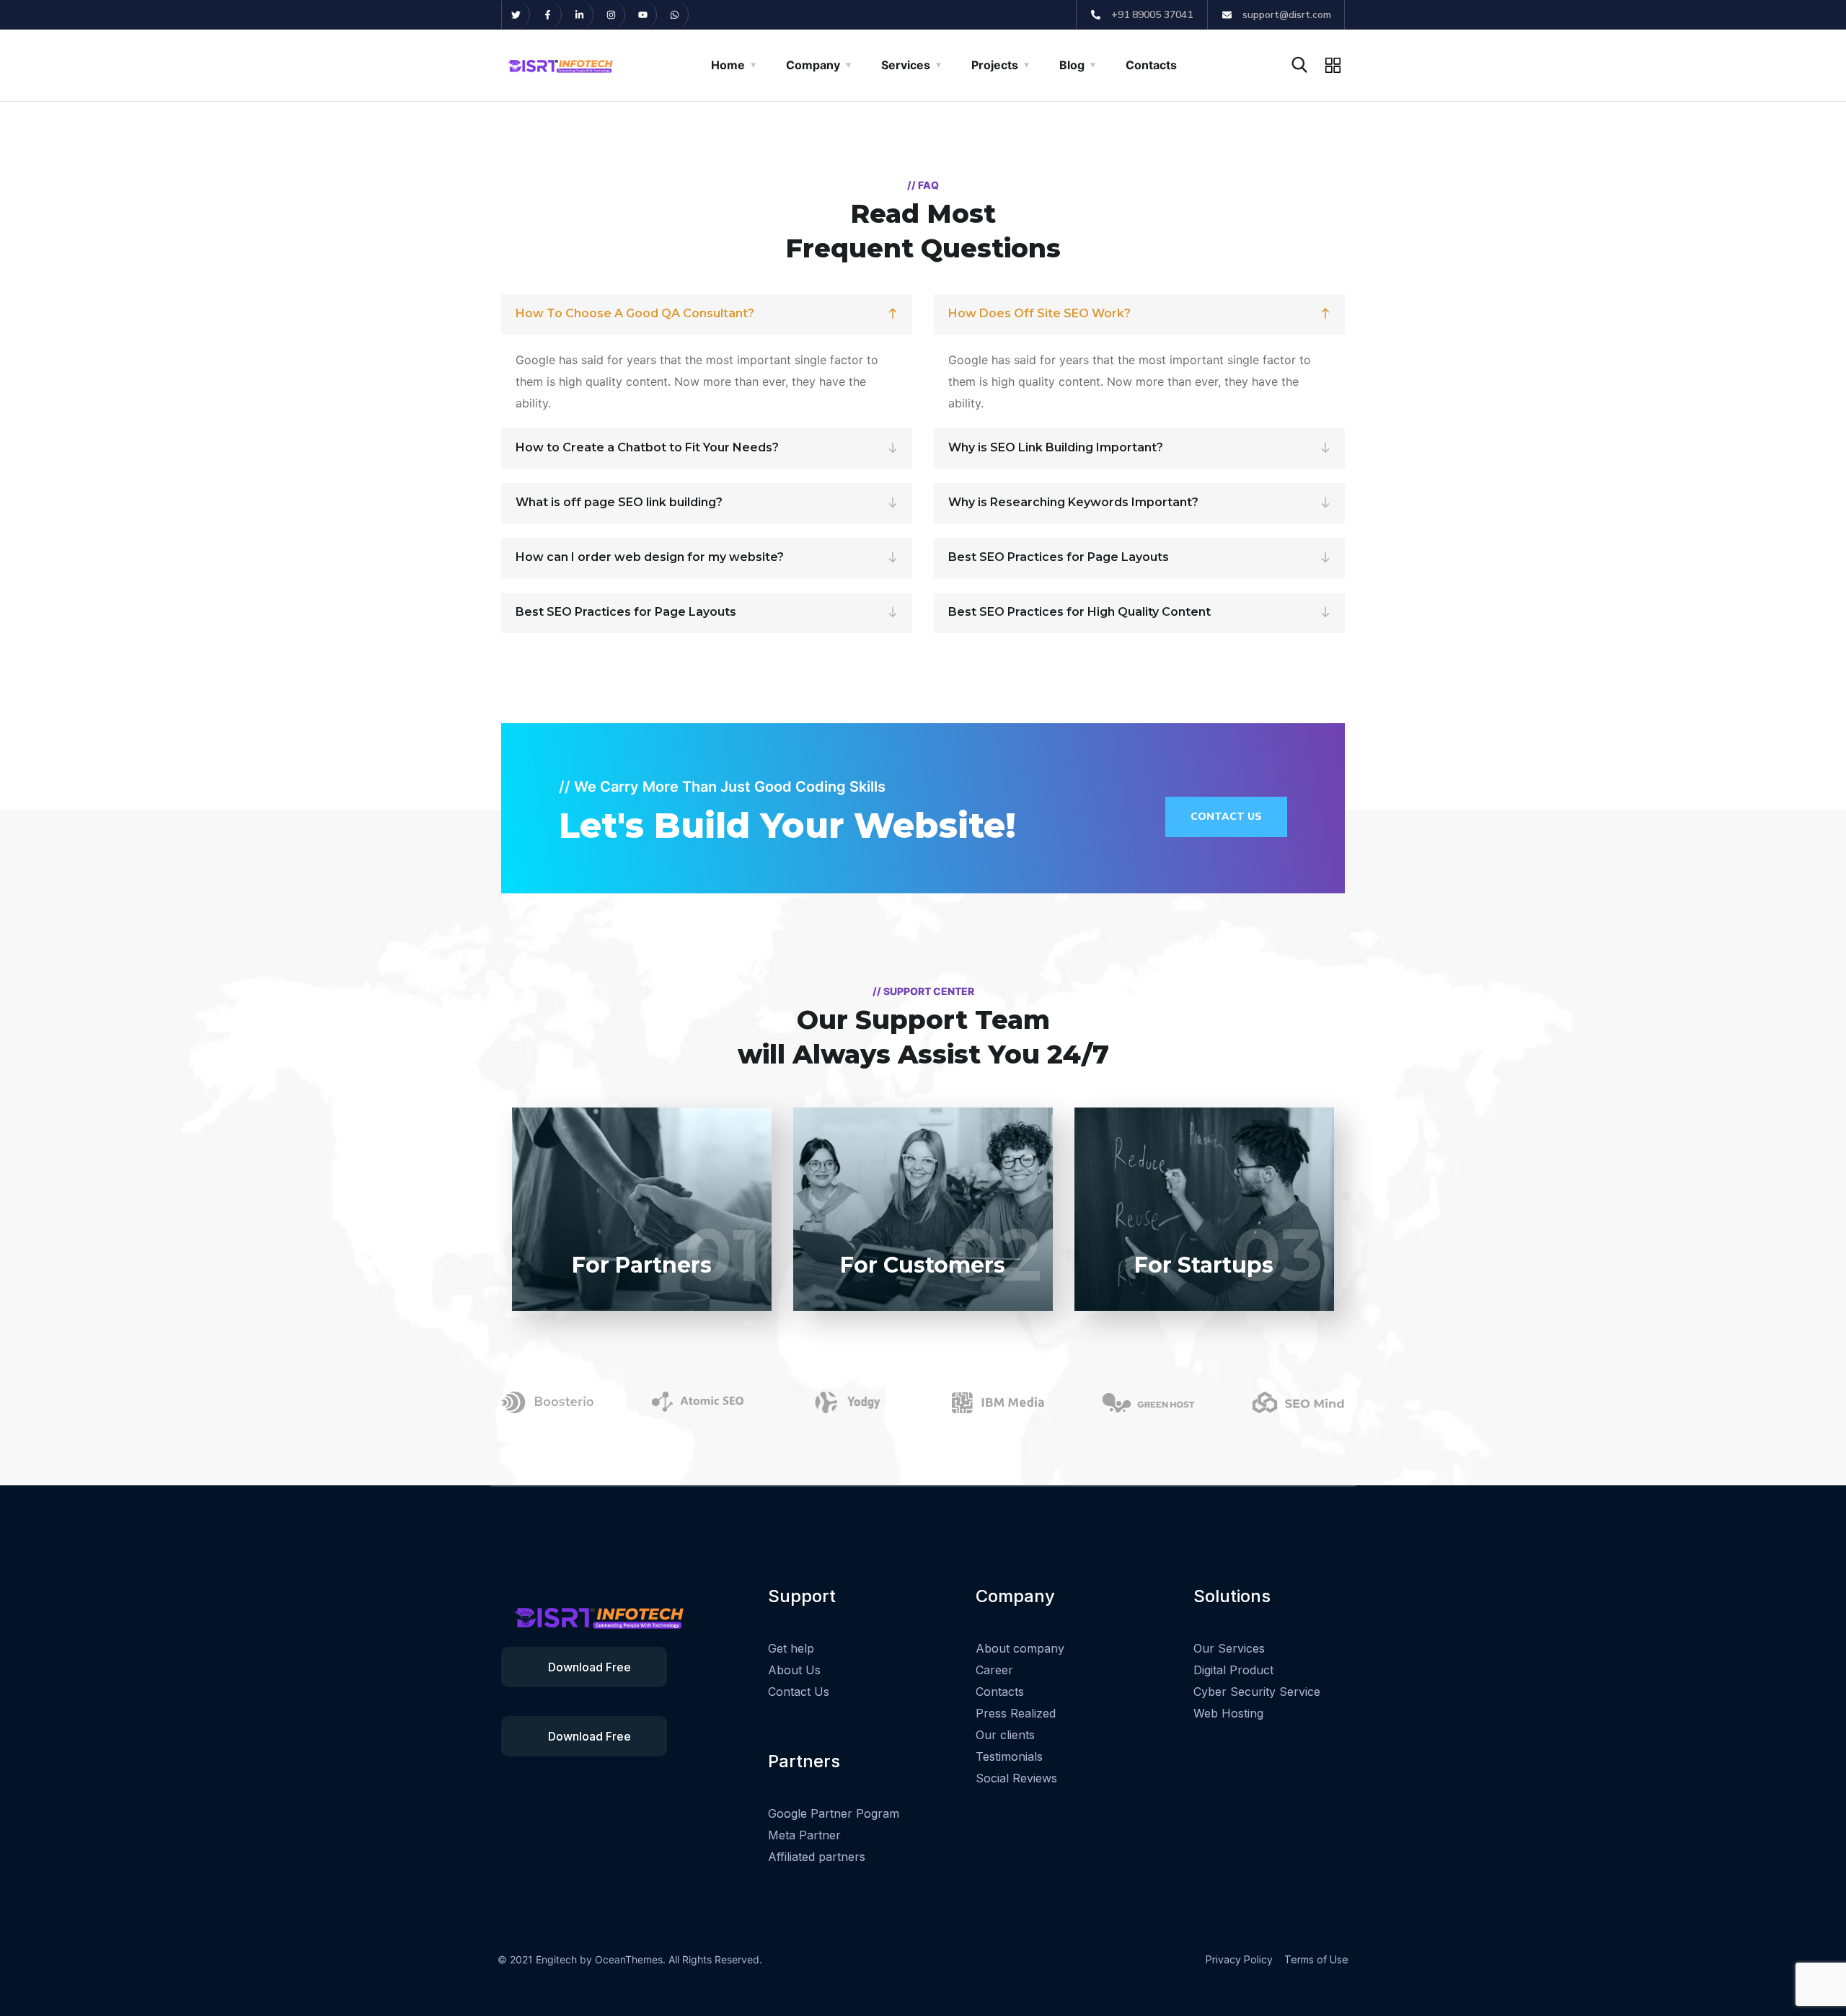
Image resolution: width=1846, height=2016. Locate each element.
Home (728, 65)
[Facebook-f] (548, 15)
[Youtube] (643, 15)
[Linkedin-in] (579, 15)
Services (906, 65)
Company (813, 65)
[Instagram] (611, 15)
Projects (995, 65)
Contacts (1151, 65)
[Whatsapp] (675, 15)
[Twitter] (516, 15)
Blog (1072, 65)
